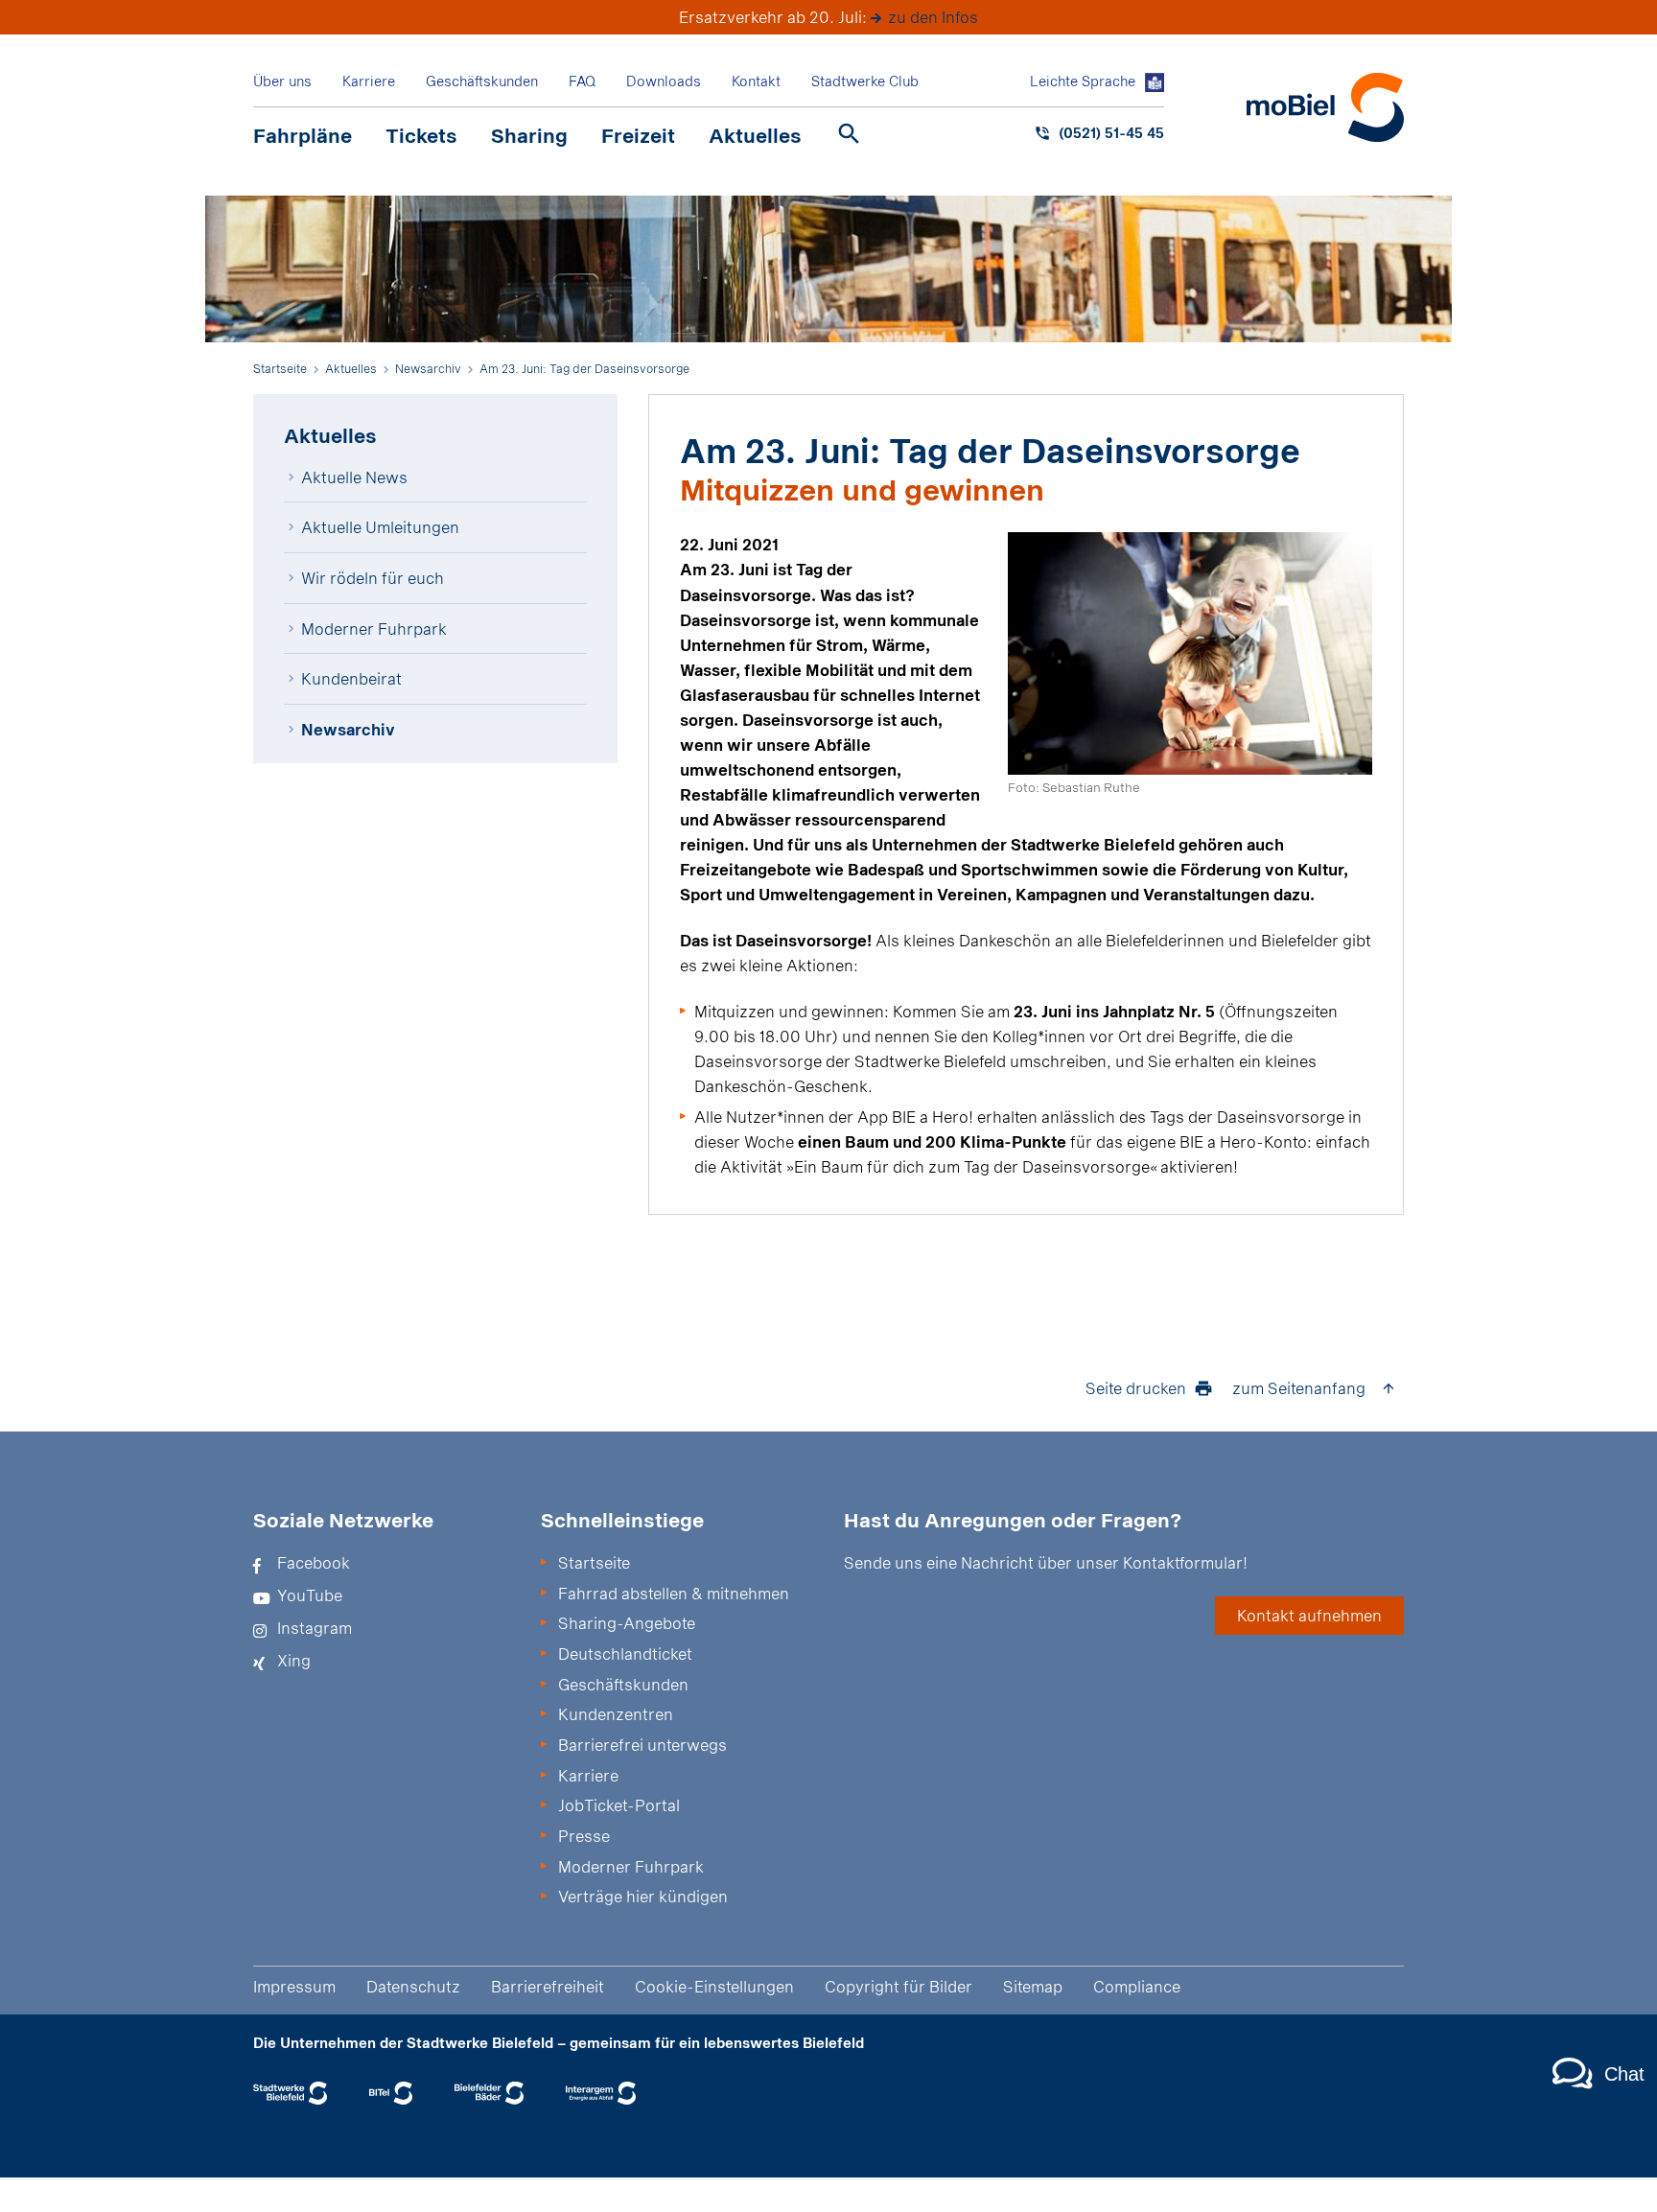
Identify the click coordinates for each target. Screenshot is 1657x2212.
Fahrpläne (303, 135)
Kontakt (756, 81)
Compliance (1137, 1986)
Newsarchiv (348, 729)
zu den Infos (933, 17)
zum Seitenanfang (1299, 1388)
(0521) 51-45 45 (1111, 133)
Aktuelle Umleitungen (380, 527)
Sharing (529, 135)
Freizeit (638, 135)
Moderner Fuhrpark (374, 629)
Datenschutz (413, 1986)
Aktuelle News (354, 477)
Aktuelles (755, 135)
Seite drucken (1136, 1388)
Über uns (282, 81)
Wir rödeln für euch (373, 578)
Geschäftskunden (482, 81)
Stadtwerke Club (865, 81)
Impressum (294, 1986)
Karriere (369, 81)
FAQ (582, 81)
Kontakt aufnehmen (1309, 1615)
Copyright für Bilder (899, 1986)
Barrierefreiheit (548, 1986)
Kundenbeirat (351, 678)
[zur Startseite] (1325, 107)
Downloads (664, 81)
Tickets (421, 135)
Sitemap (1033, 1986)
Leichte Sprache (1083, 81)
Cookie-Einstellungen (714, 1986)
